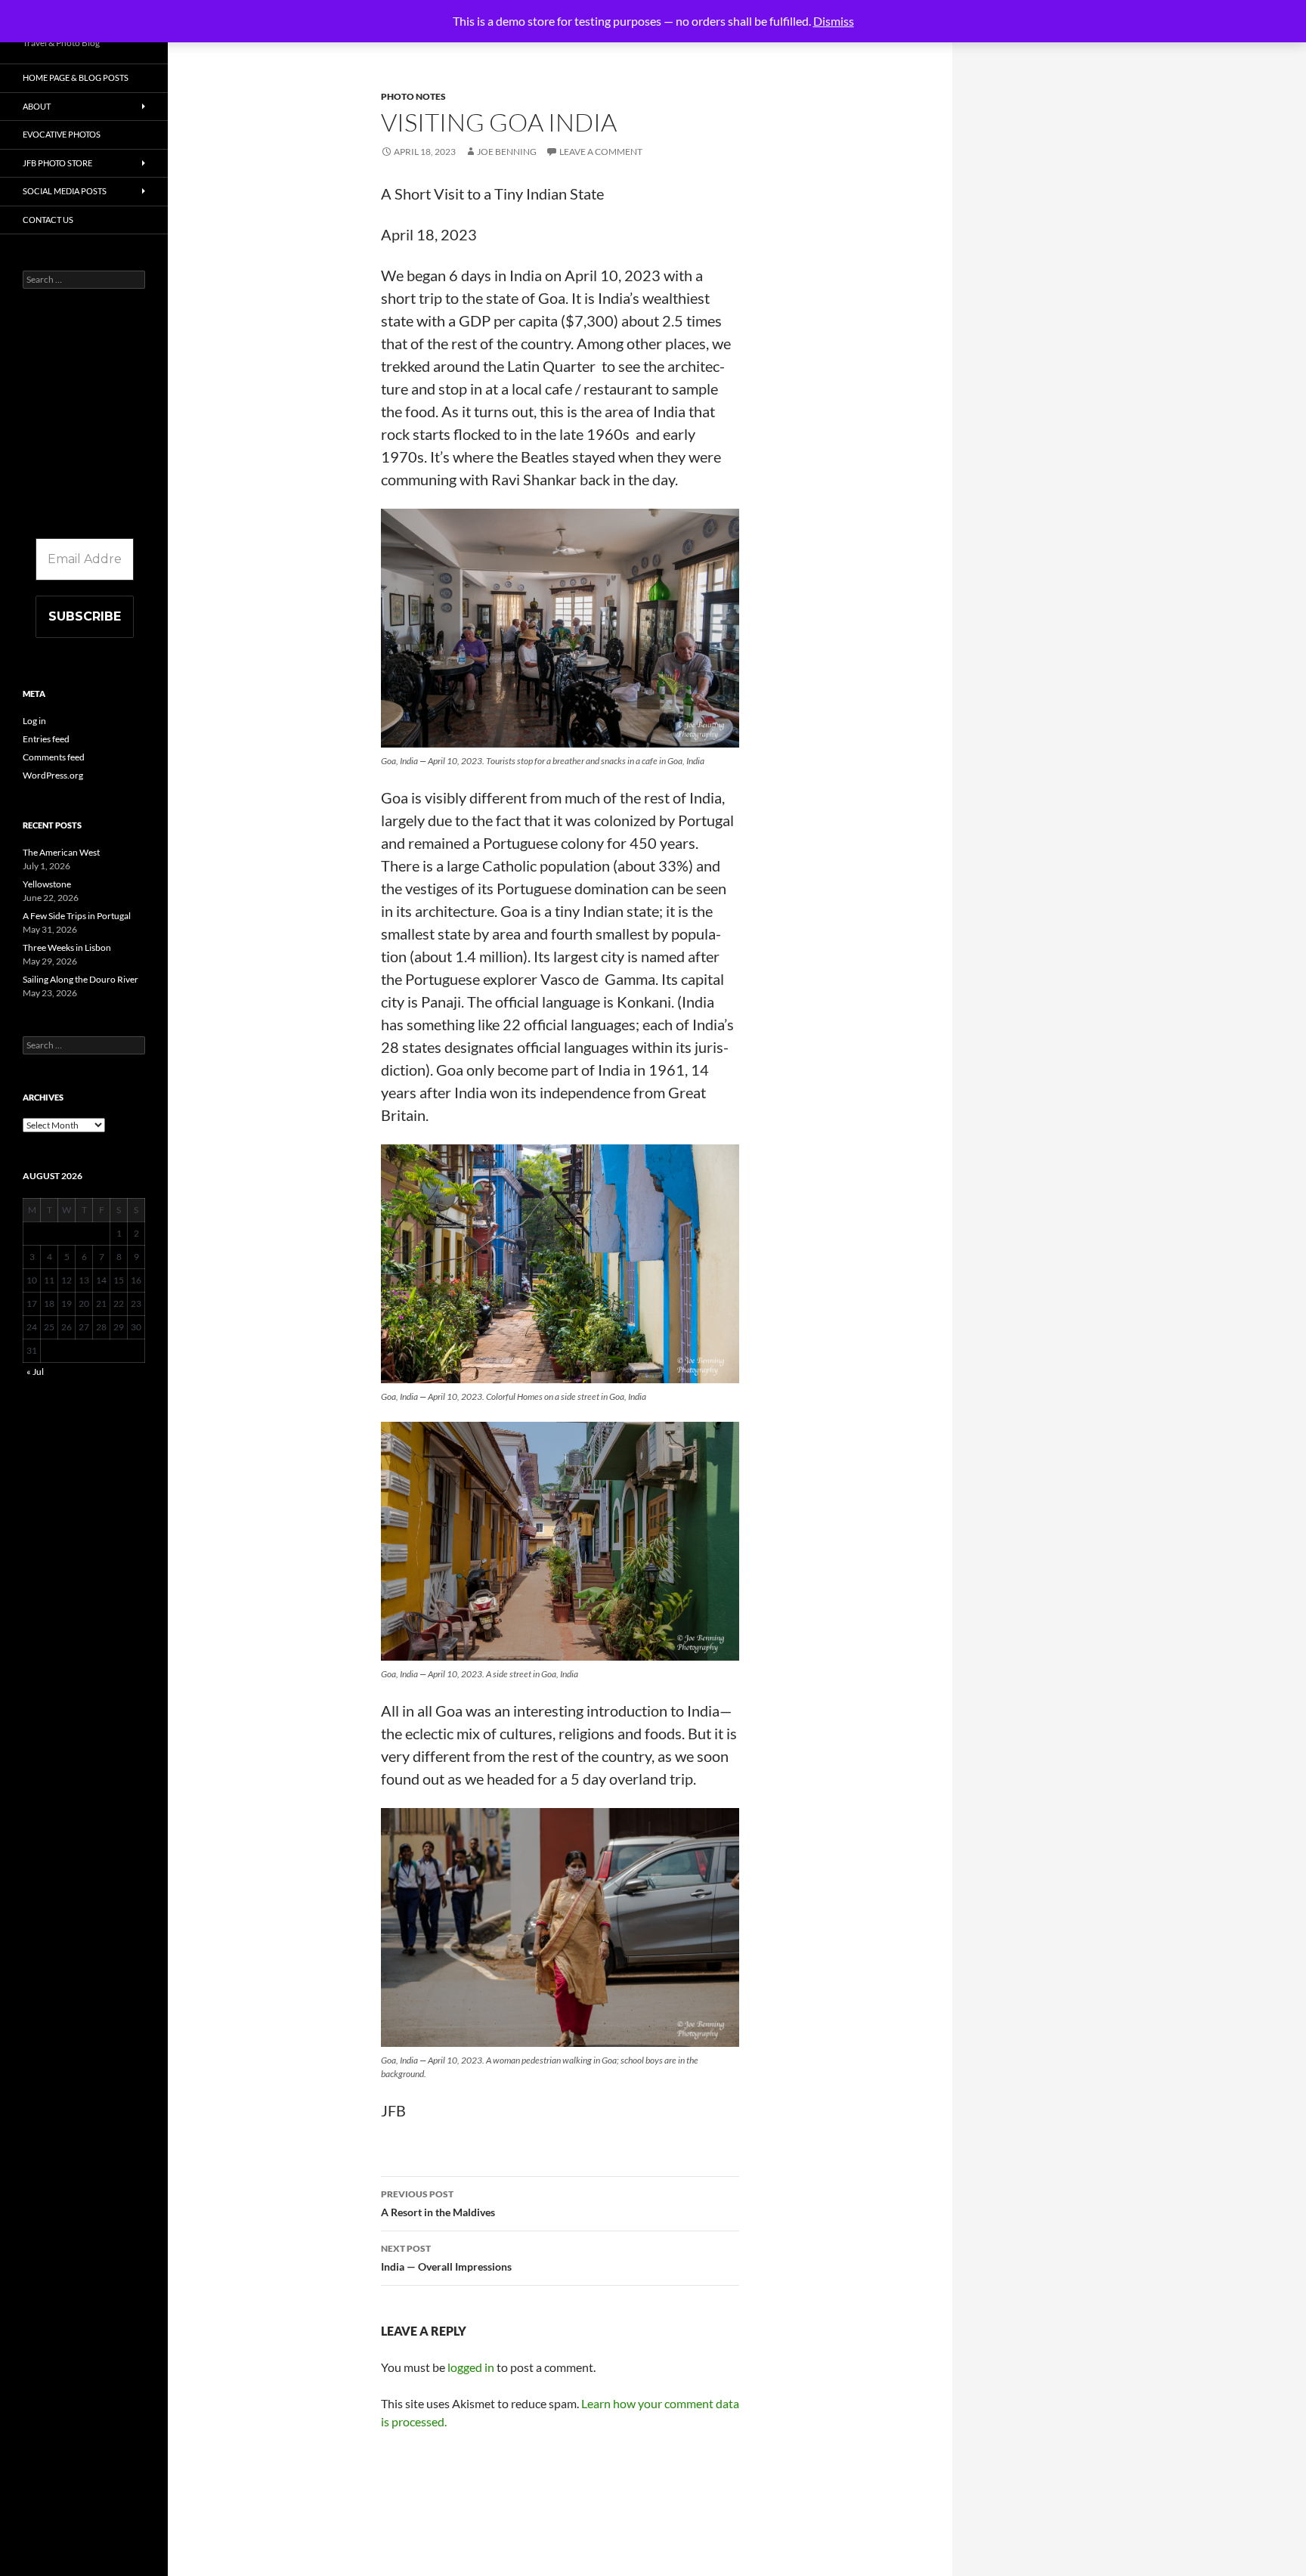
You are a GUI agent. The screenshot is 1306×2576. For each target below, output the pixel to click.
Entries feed (46, 739)
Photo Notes (413, 96)
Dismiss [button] (834, 21)
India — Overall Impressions (446, 2258)
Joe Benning (507, 152)
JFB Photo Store (57, 163)
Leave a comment (601, 152)
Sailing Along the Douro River (80, 979)
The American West (61, 852)
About (37, 106)
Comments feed (54, 757)
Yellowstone (47, 884)
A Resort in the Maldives (438, 2203)
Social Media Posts (65, 191)
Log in (34, 721)
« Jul (35, 1372)
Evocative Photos (62, 134)
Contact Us (48, 220)
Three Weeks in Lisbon (67, 947)
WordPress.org (53, 775)
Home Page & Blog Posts (76, 77)
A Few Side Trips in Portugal (77, 916)
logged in (471, 2367)
